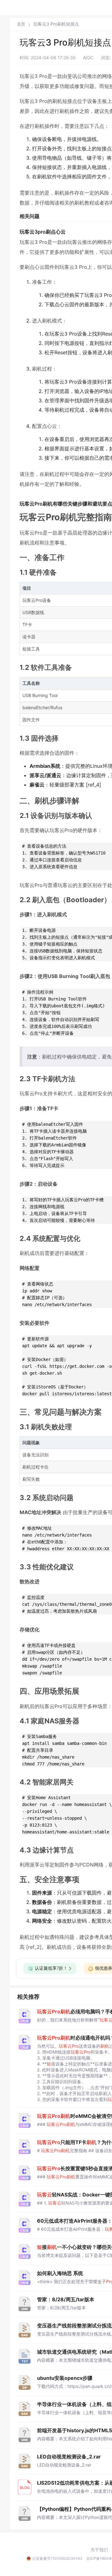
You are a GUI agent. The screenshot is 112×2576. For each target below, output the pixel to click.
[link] (21, 24)
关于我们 (99, 2550)
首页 (21, 24)
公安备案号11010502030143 (57, 2558)
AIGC (88, 58)
